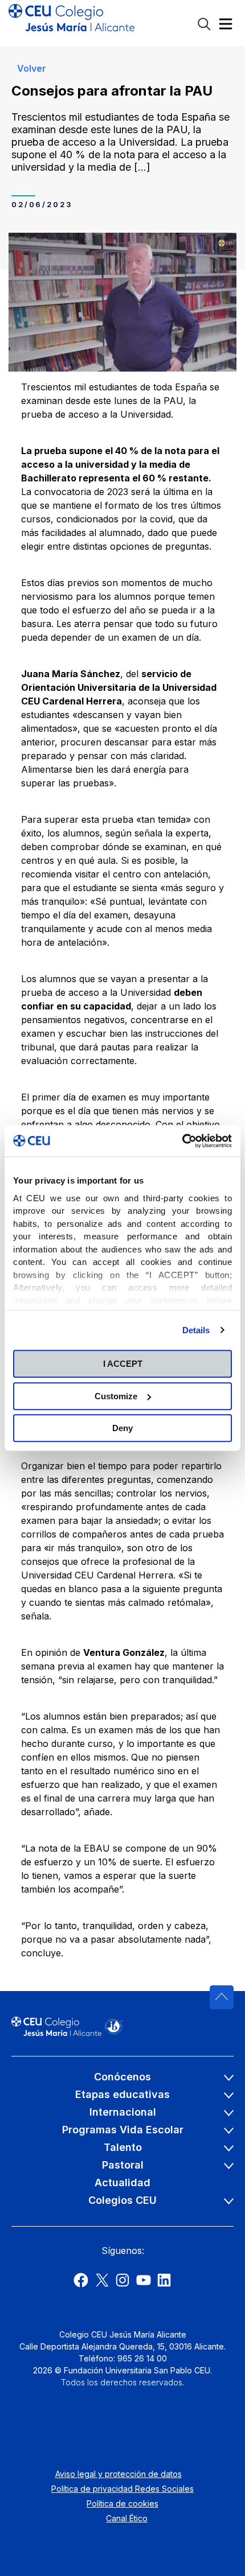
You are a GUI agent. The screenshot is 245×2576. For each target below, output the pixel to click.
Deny (122, 1428)
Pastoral (123, 2165)
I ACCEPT (123, 1364)
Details (196, 1330)
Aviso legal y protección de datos (119, 2474)
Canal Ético (127, 2518)
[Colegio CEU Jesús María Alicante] (72, 23)
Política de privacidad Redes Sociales (122, 2489)
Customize (116, 1396)
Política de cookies (122, 2503)
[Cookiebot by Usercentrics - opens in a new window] (182, 1141)
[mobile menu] (226, 26)
